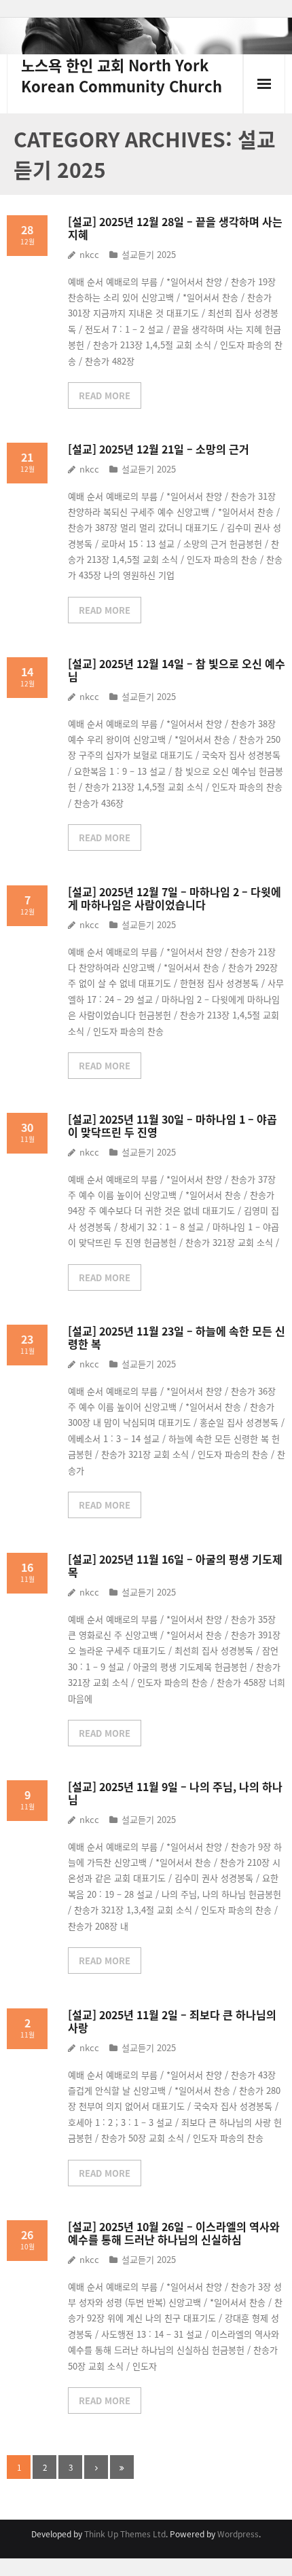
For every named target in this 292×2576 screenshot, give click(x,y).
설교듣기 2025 (149, 254)
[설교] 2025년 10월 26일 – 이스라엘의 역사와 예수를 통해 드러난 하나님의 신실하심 (174, 2233)
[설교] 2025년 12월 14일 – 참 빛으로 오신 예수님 (177, 670)
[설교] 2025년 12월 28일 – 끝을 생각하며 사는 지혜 (175, 228)
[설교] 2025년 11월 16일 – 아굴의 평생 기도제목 (175, 1565)
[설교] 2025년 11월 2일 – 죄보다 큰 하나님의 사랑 (172, 2021)
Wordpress (238, 2534)
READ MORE (105, 395)
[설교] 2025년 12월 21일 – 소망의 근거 (159, 449)
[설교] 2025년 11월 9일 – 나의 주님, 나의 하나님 (175, 1793)
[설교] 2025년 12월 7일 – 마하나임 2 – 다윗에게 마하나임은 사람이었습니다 (175, 898)
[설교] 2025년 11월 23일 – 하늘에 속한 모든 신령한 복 (177, 1337)
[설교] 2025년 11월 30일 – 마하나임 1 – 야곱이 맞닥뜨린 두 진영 (172, 1125)
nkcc (89, 254)
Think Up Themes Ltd (125, 2534)
